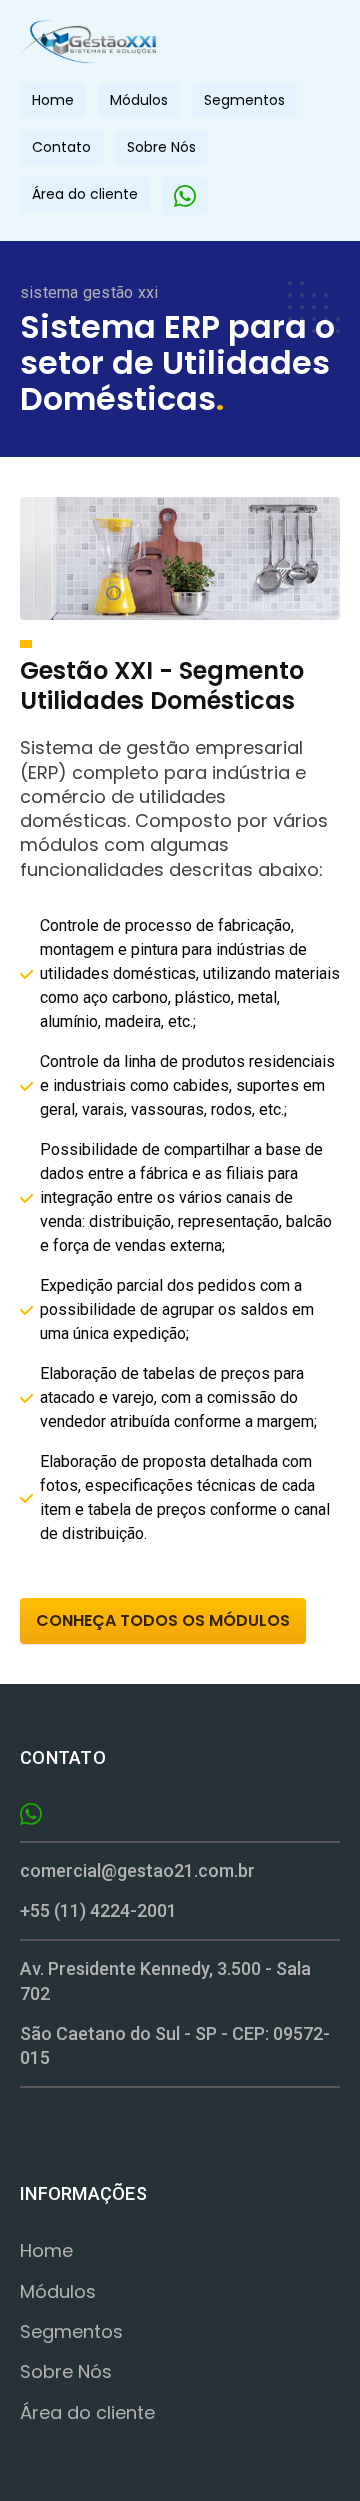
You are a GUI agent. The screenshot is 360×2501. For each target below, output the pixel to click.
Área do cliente (85, 194)
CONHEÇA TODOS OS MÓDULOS (163, 1620)
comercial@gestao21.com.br (137, 1870)
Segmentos (244, 100)
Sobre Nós (161, 147)
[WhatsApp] (185, 196)
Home (53, 100)
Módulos (139, 100)
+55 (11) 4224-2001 (98, 1910)
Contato (61, 147)
